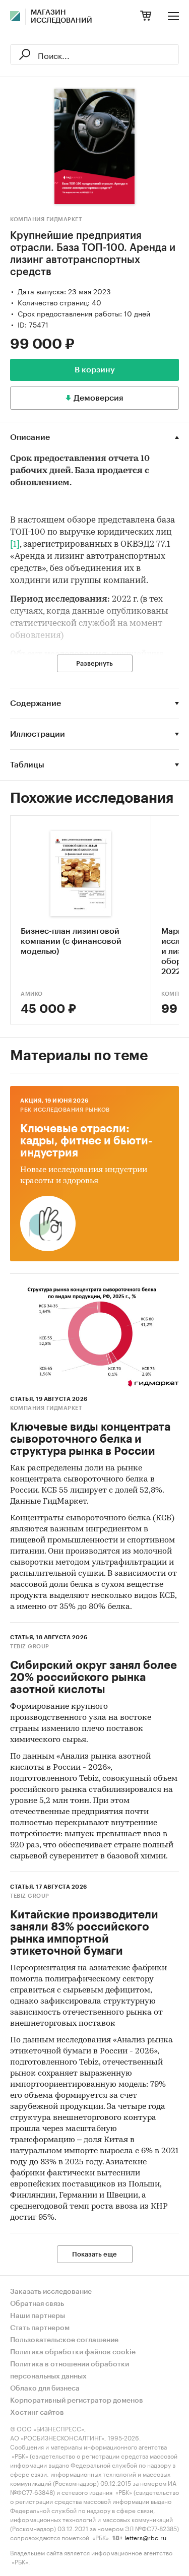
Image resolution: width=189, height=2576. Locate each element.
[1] (15, 544)
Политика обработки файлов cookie (73, 2352)
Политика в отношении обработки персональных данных (70, 2370)
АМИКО (32, 994)
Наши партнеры (38, 2316)
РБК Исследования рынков (65, 1110)
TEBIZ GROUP (30, 1647)
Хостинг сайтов (37, 2413)
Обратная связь (37, 2304)
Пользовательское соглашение (64, 2340)
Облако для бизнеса (45, 2389)
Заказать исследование (51, 2292)
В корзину (95, 370)
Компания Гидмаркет (46, 219)
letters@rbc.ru (145, 2537)
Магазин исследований (61, 17)
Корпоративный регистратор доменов (77, 2401)
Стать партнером (40, 2328)
